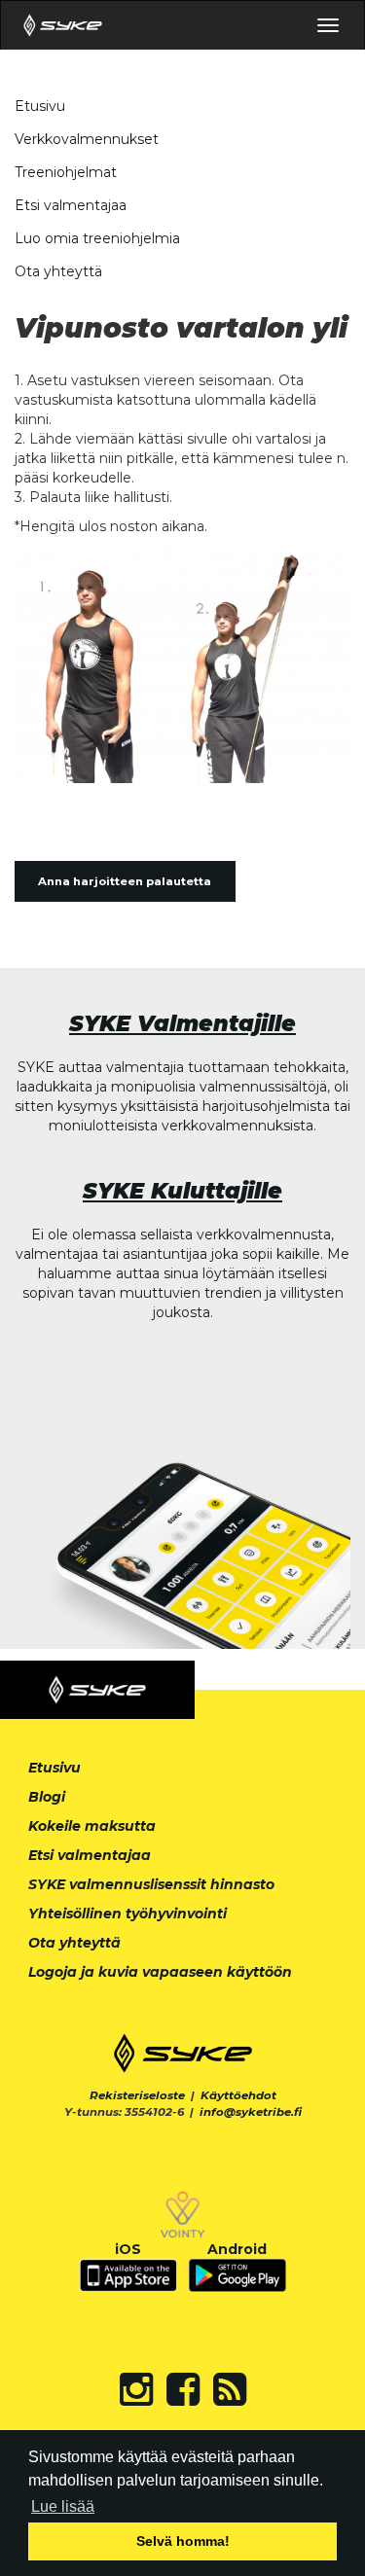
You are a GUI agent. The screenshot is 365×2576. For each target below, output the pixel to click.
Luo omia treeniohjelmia (97, 238)
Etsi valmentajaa (71, 205)
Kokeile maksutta (92, 1826)
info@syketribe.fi (251, 2112)
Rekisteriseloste (137, 2095)
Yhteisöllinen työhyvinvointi (128, 1914)
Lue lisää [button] (63, 2506)
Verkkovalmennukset (87, 139)
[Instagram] (136, 2389)
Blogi (47, 1797)
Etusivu (40, 106)
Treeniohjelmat (66, 172)
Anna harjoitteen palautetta (125, 881)
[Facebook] (183, 2389)
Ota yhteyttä (58, 271)
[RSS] (230, 2389)
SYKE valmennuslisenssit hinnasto (151, 1884)
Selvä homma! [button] (183, 2541)
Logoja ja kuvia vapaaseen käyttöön (160, 1972)
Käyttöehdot (238, 2095)
